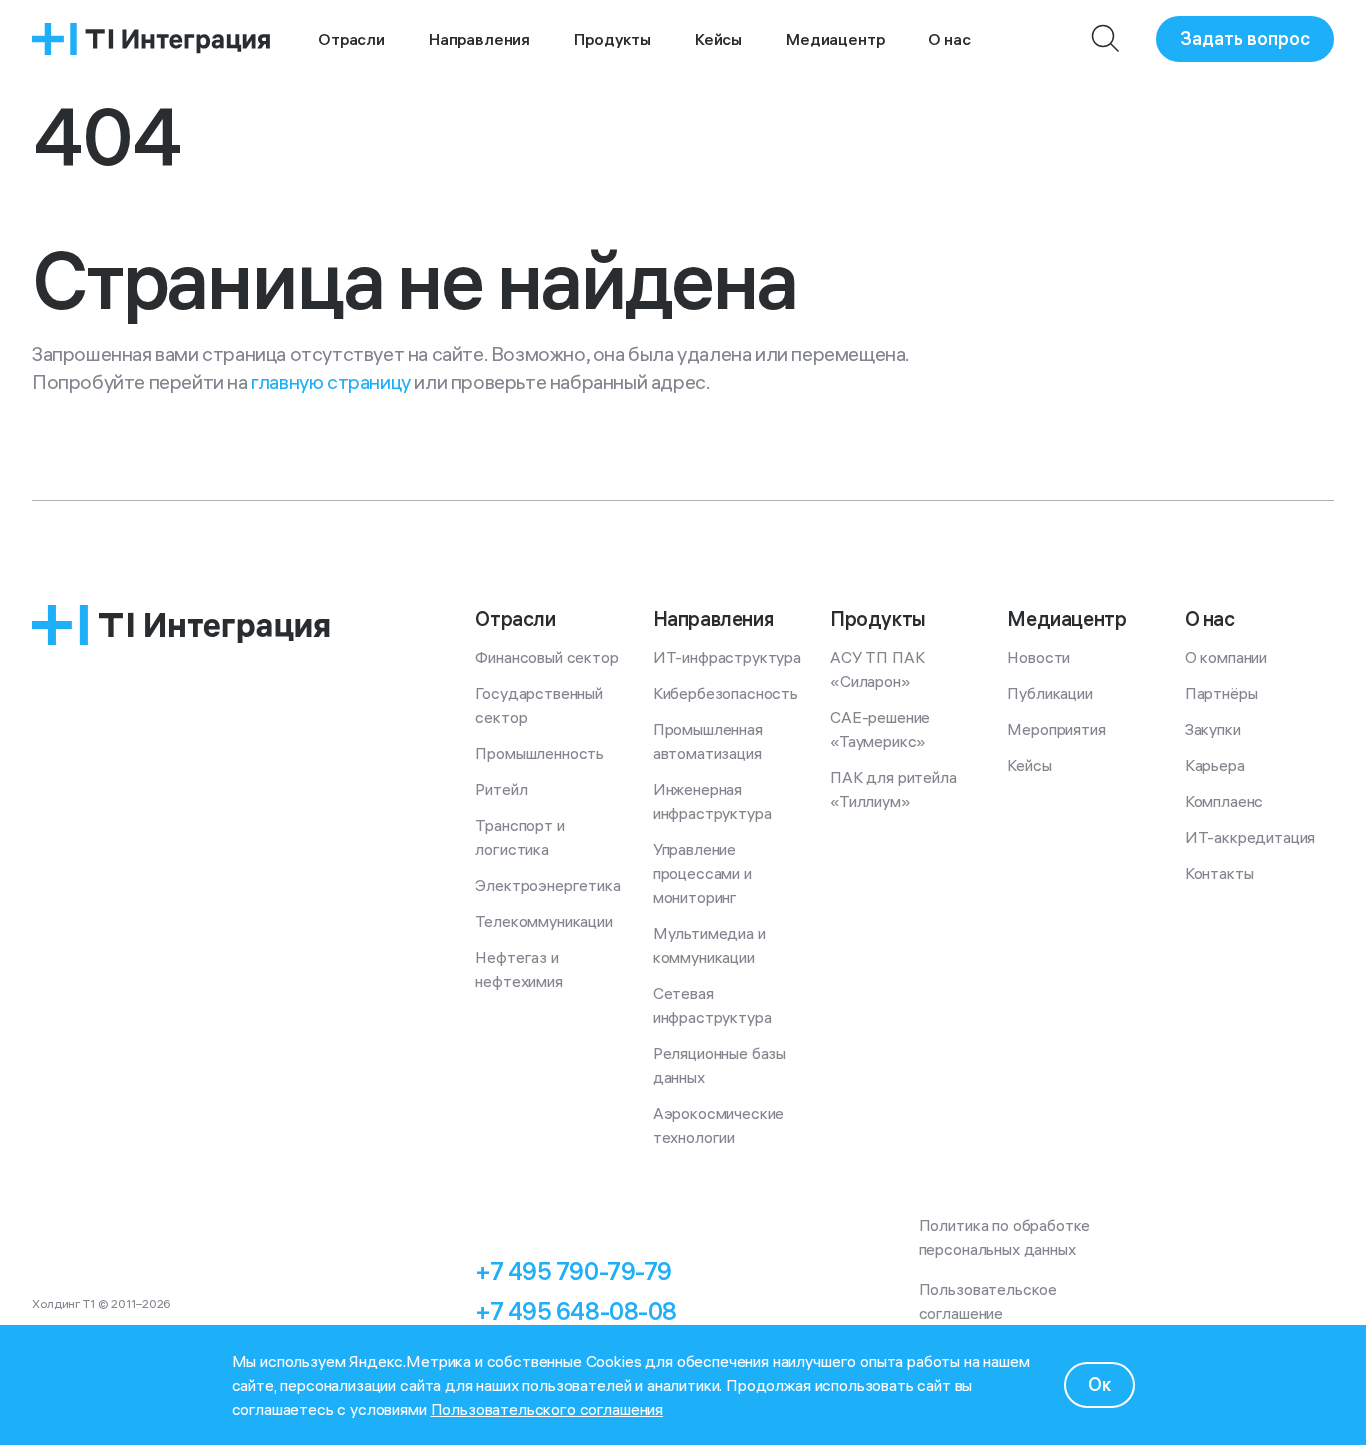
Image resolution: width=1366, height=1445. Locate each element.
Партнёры (1221, 693)
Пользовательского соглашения (547, 1409)
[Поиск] (1106, 39)
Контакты (1219, 873)
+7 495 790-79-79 (573, 1271)
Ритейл (501, 789)
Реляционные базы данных (721, 1065)
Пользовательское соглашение (990, 1301)
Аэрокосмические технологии (720, 1125)
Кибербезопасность (725, 693)
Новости (1038, 657)
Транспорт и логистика (521, 837)
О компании (1226, 657)
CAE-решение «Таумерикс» (882, 729)
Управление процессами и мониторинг (704, 873)
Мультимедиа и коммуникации (711, 945)
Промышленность (539, 753)
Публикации (1049, 693)
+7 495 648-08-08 (575, 1311)
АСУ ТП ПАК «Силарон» (879, 669)
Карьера (1215, 765)
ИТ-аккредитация (1250, 837)
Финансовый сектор (546, 657)
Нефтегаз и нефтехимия (518, 969)
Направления (479, 39)
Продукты (612, 39)
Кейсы (718, 39)
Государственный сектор (540, 705)
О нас (949, 39)
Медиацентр (835, 39)
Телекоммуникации (543, 921)
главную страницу (331, 381)
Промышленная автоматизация (710, 741)
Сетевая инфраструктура (712, 1005)
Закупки (1213, 729)
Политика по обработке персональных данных (1006, 1237)
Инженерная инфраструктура (712, 801)
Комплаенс (1224, 801)
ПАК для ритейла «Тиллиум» (895, 789)
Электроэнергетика (547, 885)
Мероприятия (1056, 729)
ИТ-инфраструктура (727, 657)
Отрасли (351, 39)
